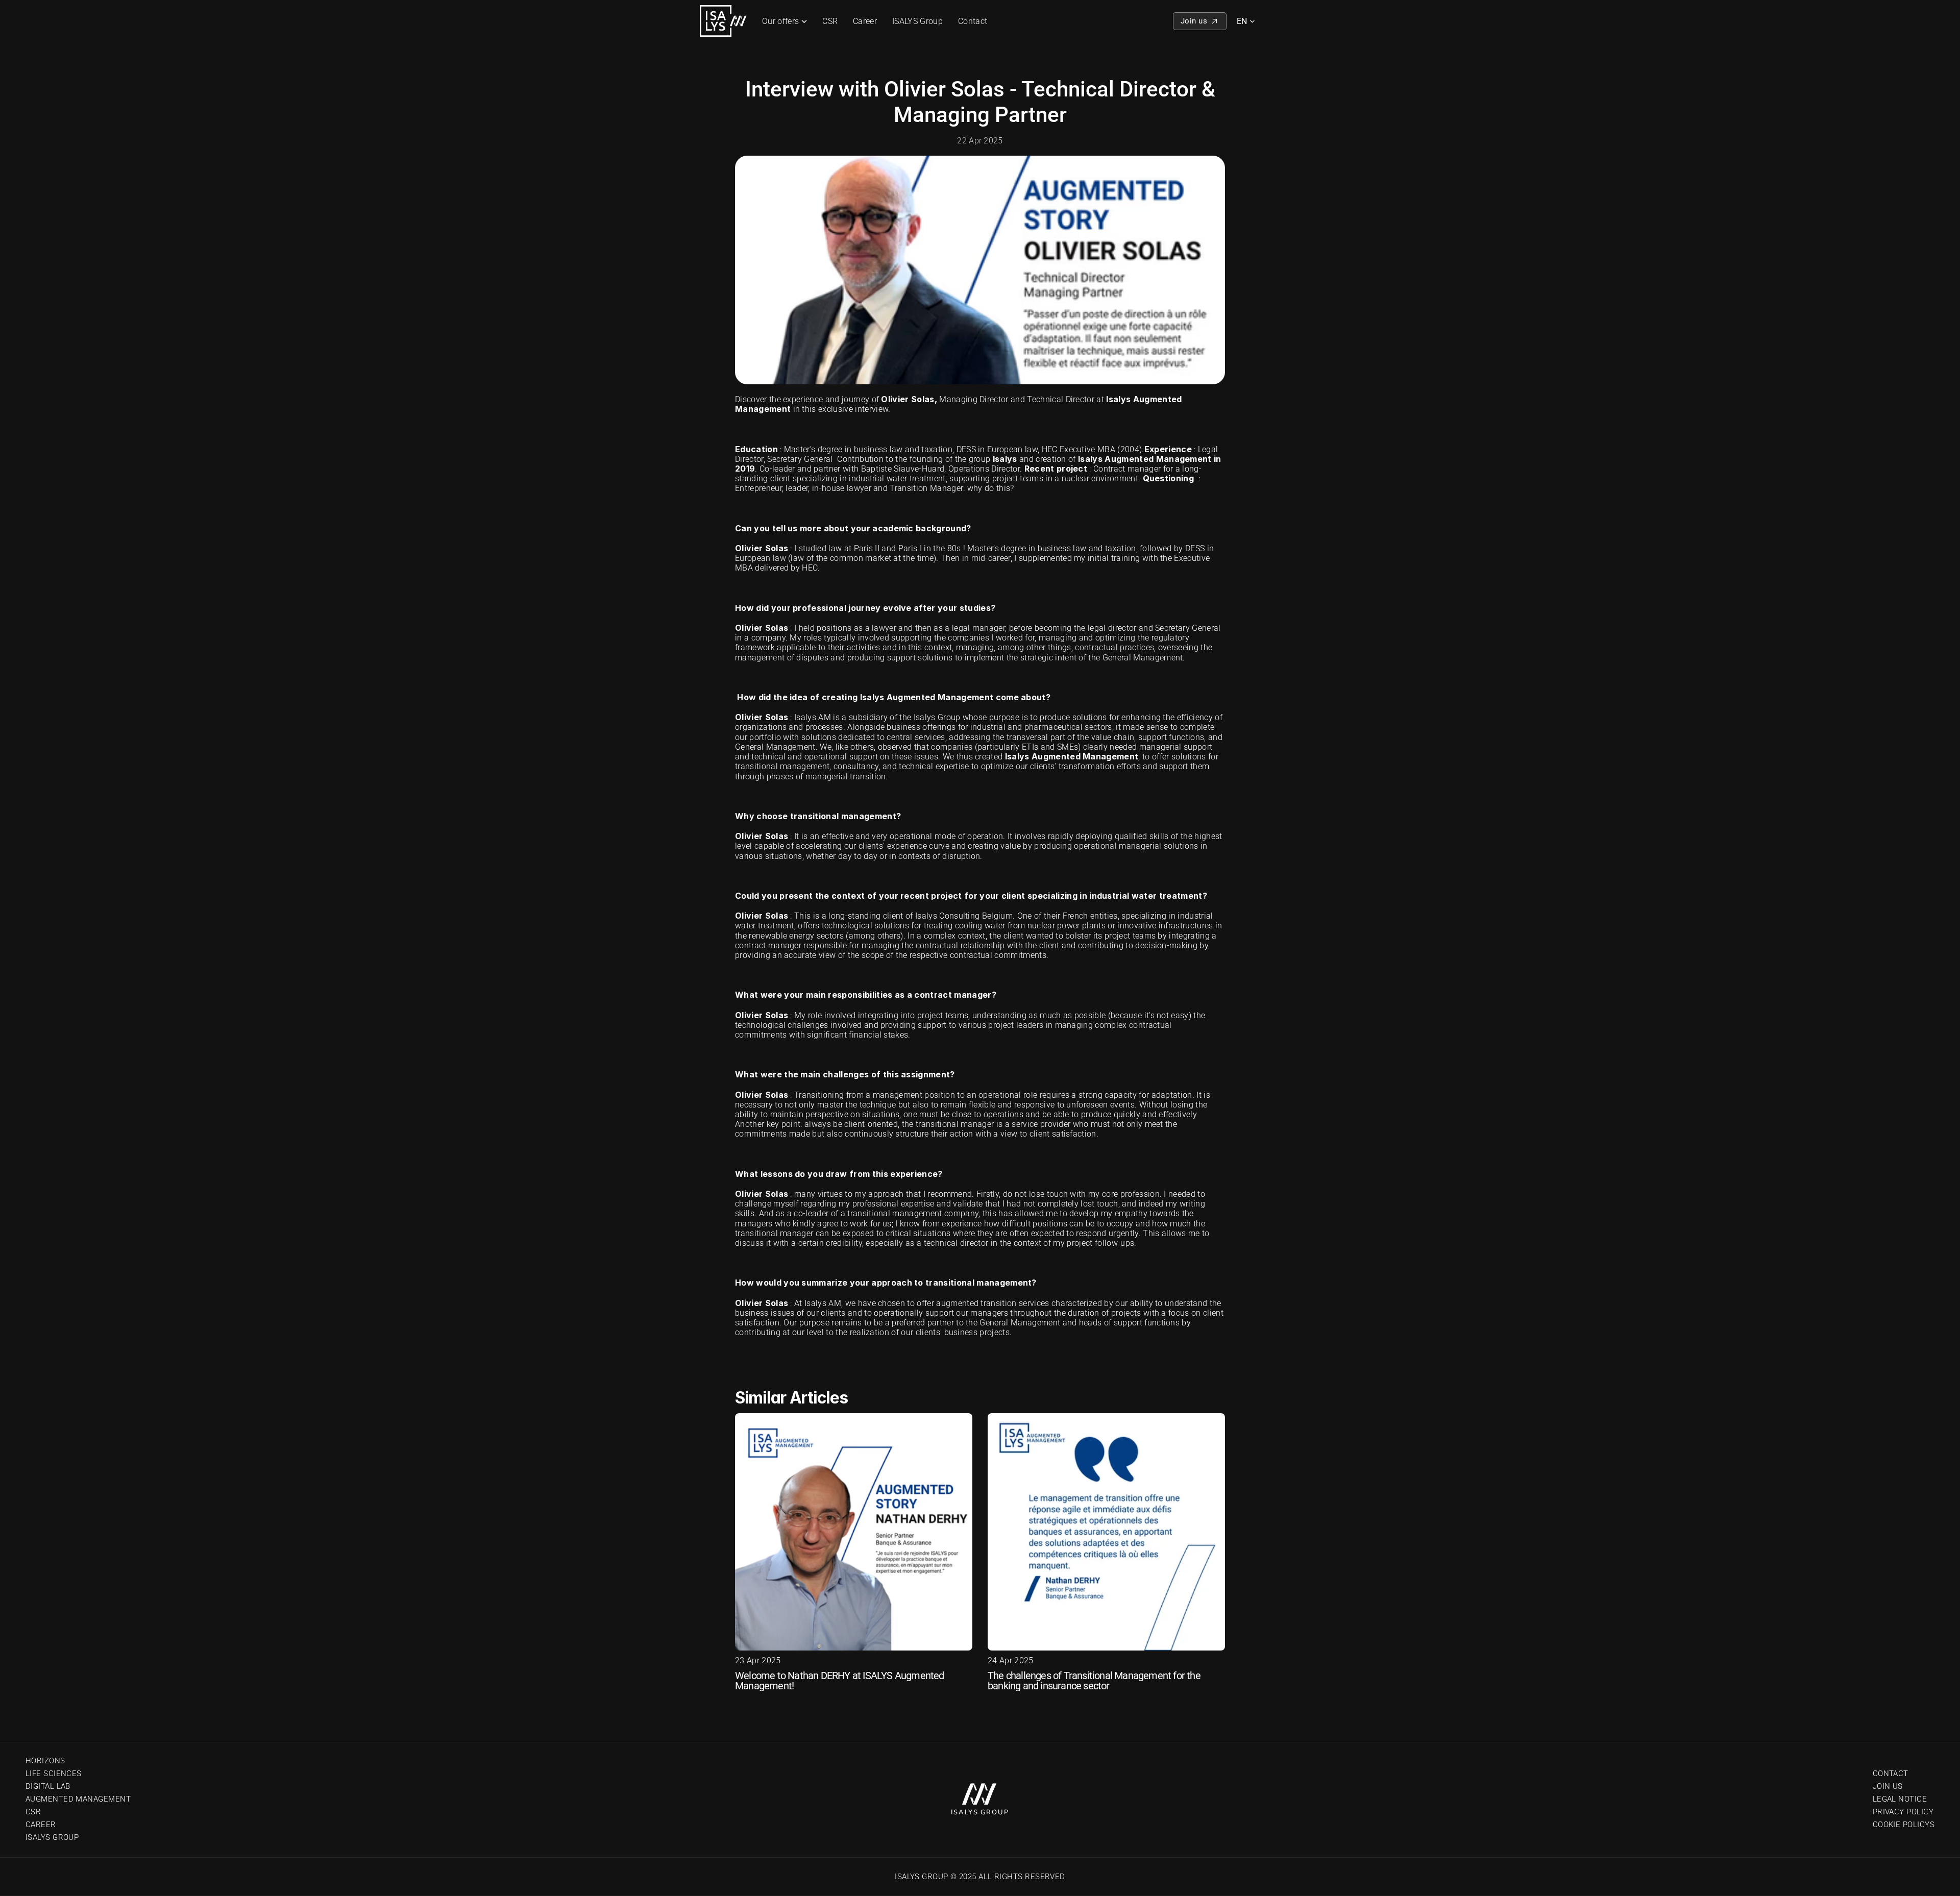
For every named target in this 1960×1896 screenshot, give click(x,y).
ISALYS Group (917, 21)
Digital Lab (48, 1786)
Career (865, 21)
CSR (830, 21)
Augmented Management (78, 1799)
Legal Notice (1900, 1799)
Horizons (45, 1761)
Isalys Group (52, 1837)
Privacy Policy (1903, 1812)
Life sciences (54, 1774)
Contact (973, 21)
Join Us (1888, 1786)
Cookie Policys (1904, 1825)
